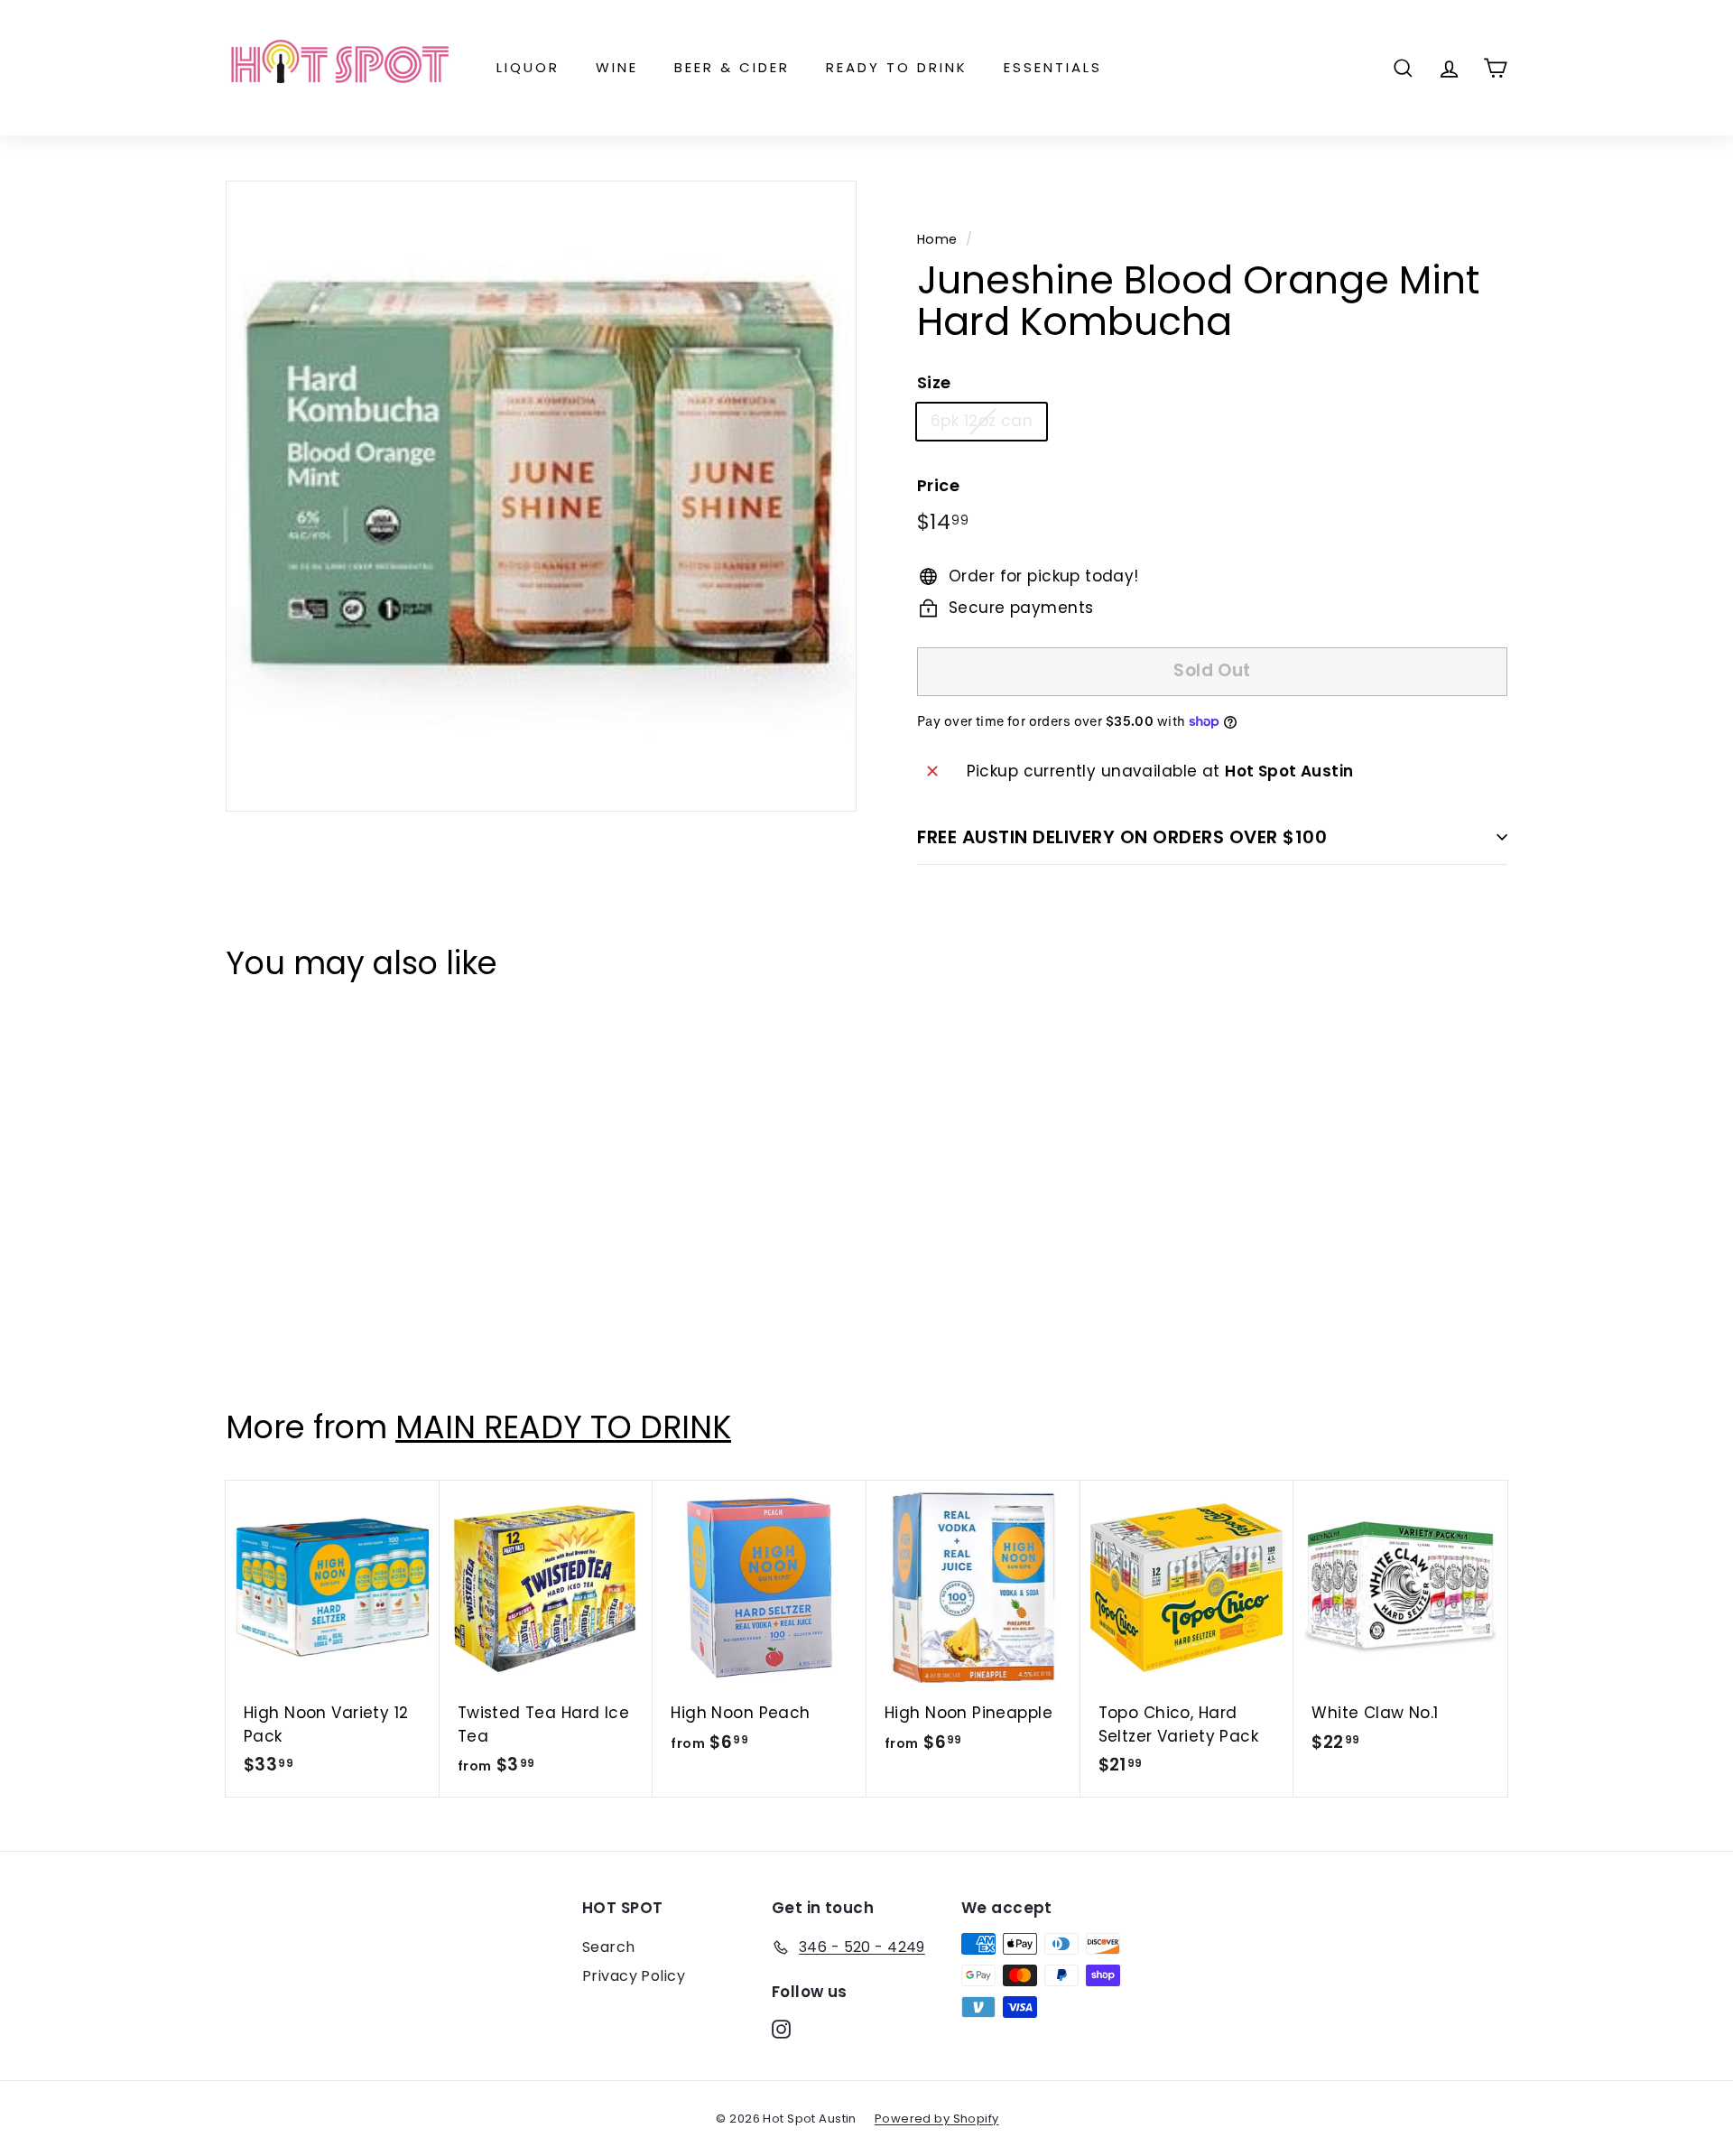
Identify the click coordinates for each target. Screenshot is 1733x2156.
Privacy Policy (634, 1976)
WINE (617, 67)
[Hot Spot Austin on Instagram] (781, 2029)
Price (938, 485)
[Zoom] (541, 496)
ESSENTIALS (1053, 67)
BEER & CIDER (732, 67)
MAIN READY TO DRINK (563, 1427)
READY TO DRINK (897, 67)
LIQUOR (528, 67)
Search (609, 1947)
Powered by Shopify (937, 2119)
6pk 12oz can (982, 421)
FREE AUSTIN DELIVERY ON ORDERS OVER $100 (1122, 837)
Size (934, 382)
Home (937, 239)
